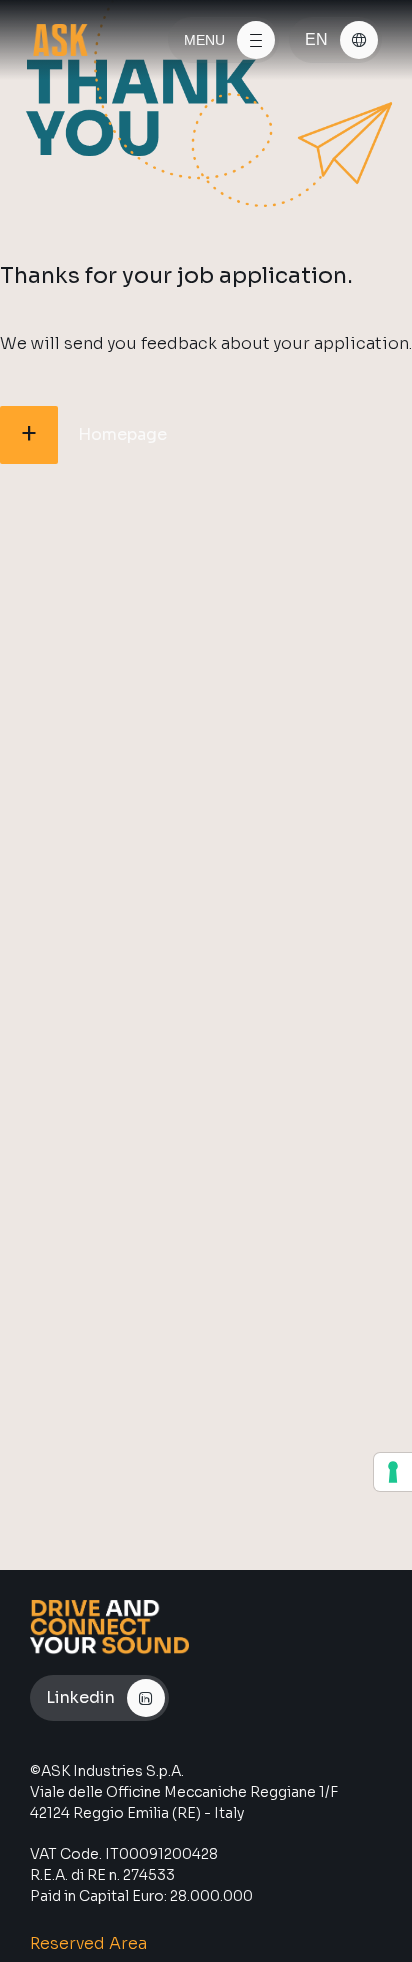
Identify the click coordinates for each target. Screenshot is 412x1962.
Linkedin (80, 1697)
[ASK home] (60, 40)
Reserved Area (88, 1943)
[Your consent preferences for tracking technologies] (393, 1472)
